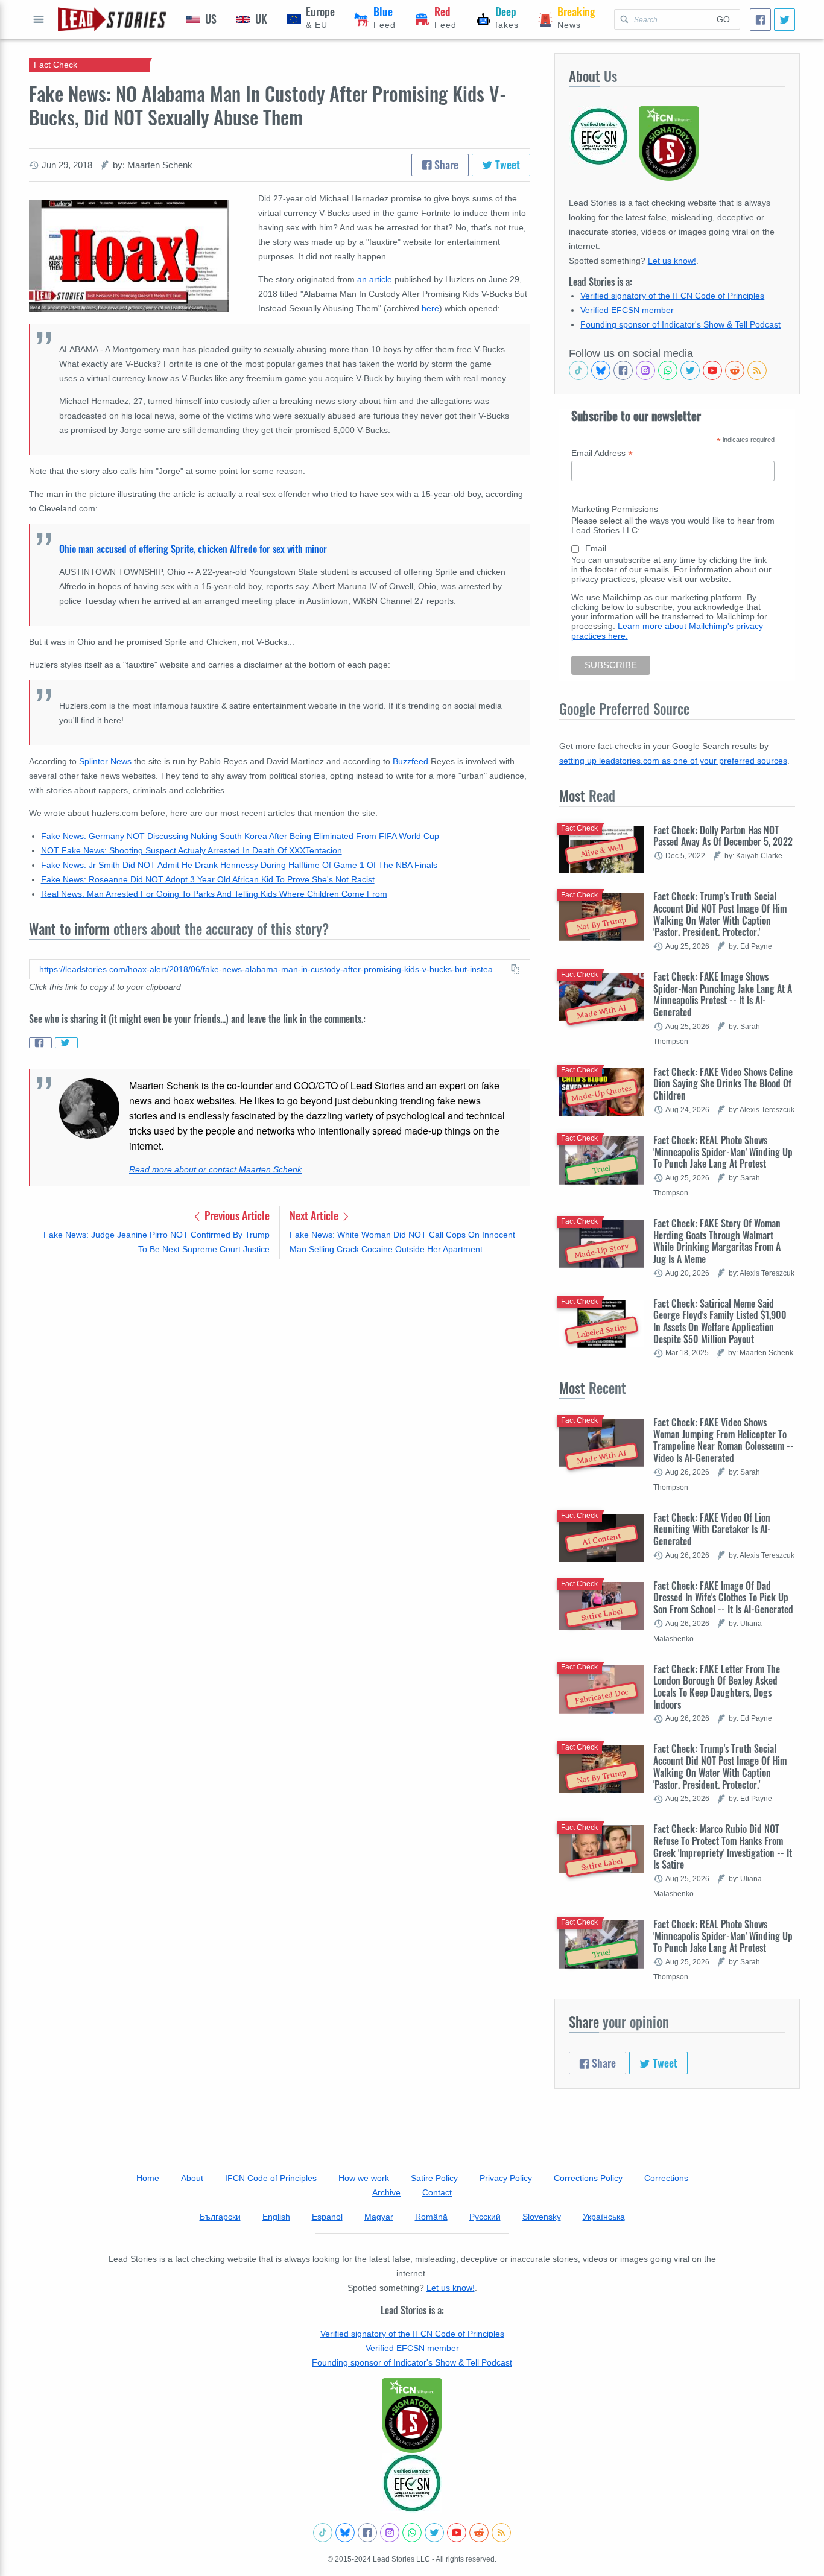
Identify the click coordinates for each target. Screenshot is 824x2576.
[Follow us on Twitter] (690, 370)
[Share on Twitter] (66, 1043)
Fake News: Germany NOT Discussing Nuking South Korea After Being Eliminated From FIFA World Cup (240, 836)
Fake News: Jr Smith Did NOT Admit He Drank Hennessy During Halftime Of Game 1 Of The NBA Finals (239, 865)
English (276, 2217)
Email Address (602, 453)
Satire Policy (434, 2178)
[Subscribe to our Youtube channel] (712, 370)
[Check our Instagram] (645, 370)
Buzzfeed (410, 761)
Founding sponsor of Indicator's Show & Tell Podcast (680, 324)
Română (431, 2217)
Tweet (506, 165)
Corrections (666, 2178)
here (430, 308)
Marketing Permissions (615, 509)
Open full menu (39, 19)
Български (220, 2217)
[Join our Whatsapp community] (668, 370)
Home (148, 2178)
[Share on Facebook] (40, 1043)
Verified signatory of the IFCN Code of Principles (672, 296)
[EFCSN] (412, 2483)
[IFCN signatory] (412, 2416)
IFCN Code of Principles (271, 2178)
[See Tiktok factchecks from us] (578, 370)
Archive (386, 2192)
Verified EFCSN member (627, 310)
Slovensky (542, 2217)
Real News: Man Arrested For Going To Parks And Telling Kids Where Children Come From (214, 894)
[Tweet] (784, 20)
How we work (364, 2178)
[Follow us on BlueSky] (601, 370)
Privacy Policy (506, 2178)
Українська (604, 2217)
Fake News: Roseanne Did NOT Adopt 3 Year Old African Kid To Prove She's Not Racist (208, 879)
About (192, 2178)
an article (375, 279)
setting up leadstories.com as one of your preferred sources (673, 761)
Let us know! (672, 261)
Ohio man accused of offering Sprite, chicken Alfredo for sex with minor (193, 549)
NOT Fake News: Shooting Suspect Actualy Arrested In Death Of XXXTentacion (192, 850)
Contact (437, 2192)
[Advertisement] (280, 1362)
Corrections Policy (588, 2178)
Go (723, 19)
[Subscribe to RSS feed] (757, 370)
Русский (485, 2217)
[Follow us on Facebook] (623, 370)
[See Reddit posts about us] (735, 370)
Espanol (327, 2217)
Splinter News (105, 761)
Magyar (379, 2217)
